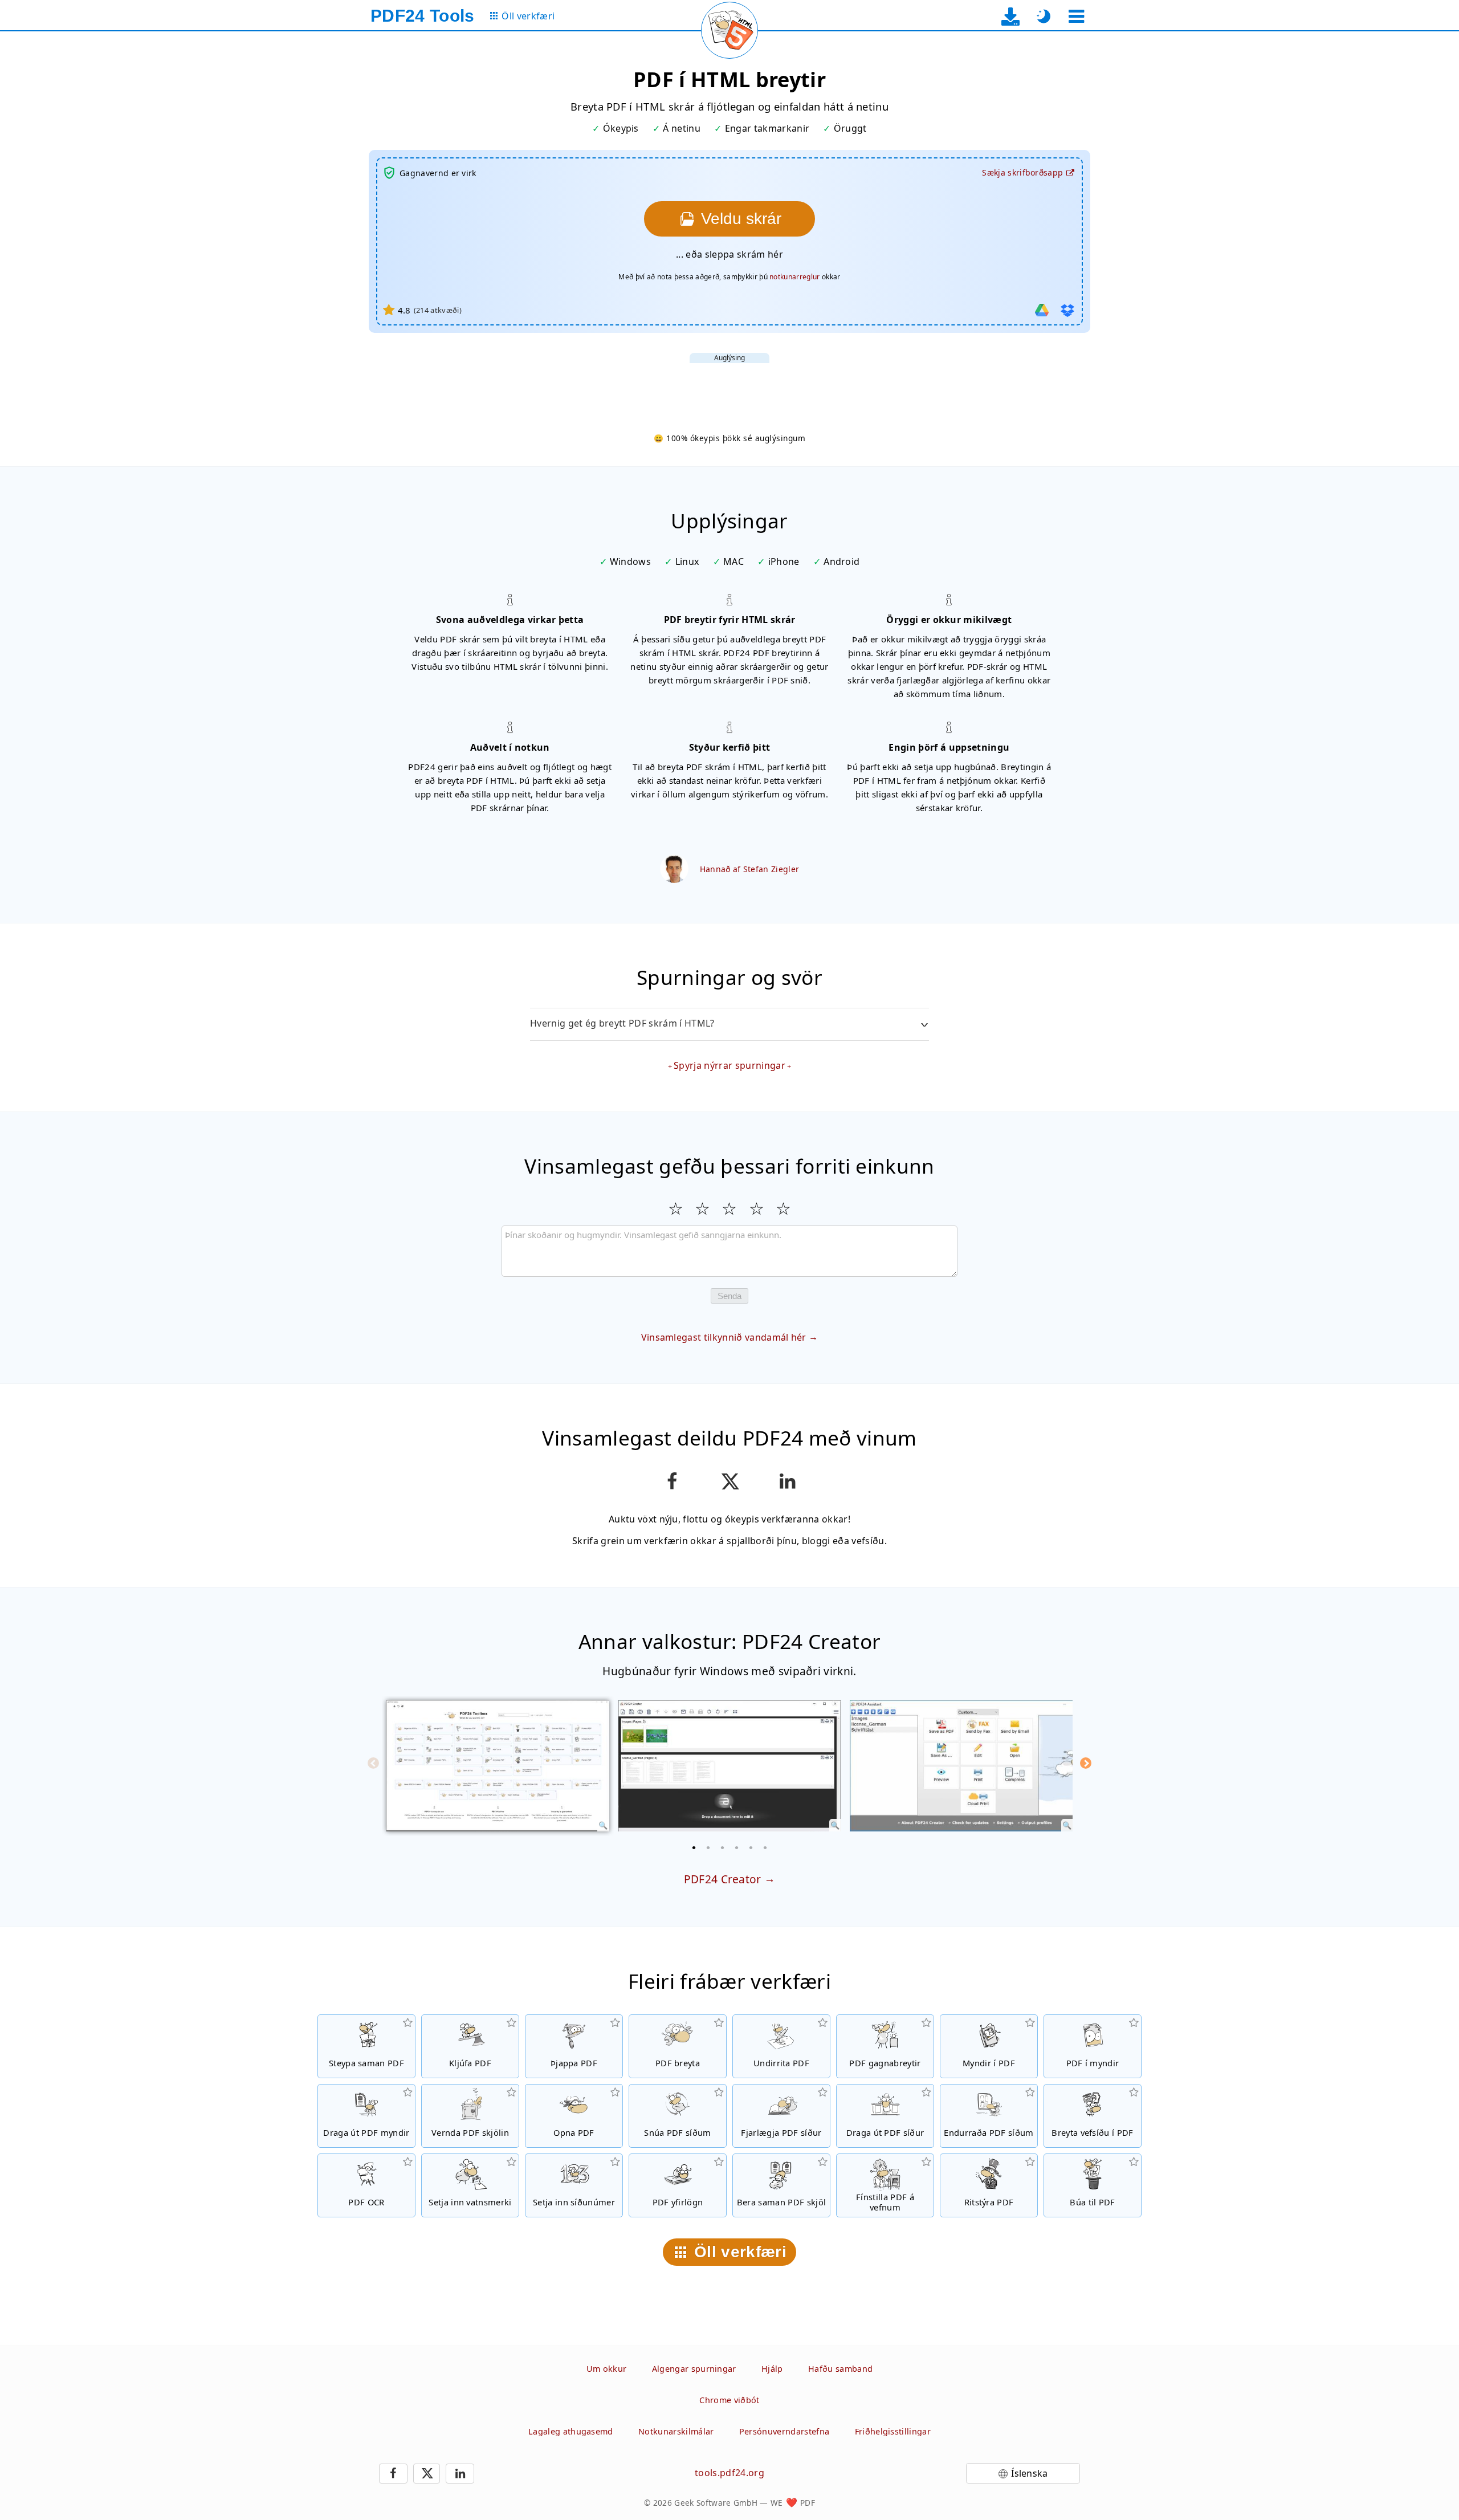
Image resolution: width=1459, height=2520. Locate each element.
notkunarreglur (794, 277)
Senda (729, 1296)
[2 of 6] (708, 1847)
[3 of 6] (723, 1847)
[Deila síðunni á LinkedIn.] (787, 1481)
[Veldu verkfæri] (1076, 16)
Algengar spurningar (694, 2369)
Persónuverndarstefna (784, 2431)
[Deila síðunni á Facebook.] (672, 1481)
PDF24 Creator (723, 1879)
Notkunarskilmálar (676, 2431)
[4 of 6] (737, 1847)
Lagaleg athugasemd (571, 2431)
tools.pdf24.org (729, 2473)
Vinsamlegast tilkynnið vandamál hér (724, 1337)
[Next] (1086, 1763)
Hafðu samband (840, 2369)
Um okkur (607, 2369)
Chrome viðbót (729, 2400)
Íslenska (1030, 2473)
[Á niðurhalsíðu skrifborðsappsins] (1011, 16)
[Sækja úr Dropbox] (1067, 310)
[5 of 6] (751, 1847)
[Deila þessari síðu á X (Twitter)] (729, 1481)
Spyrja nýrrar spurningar (729, 1065)
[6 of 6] (765, 1847)
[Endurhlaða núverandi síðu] (729, 30)
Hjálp (772, 2369)
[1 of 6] (694, 1847)
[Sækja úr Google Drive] (1042, 310)
